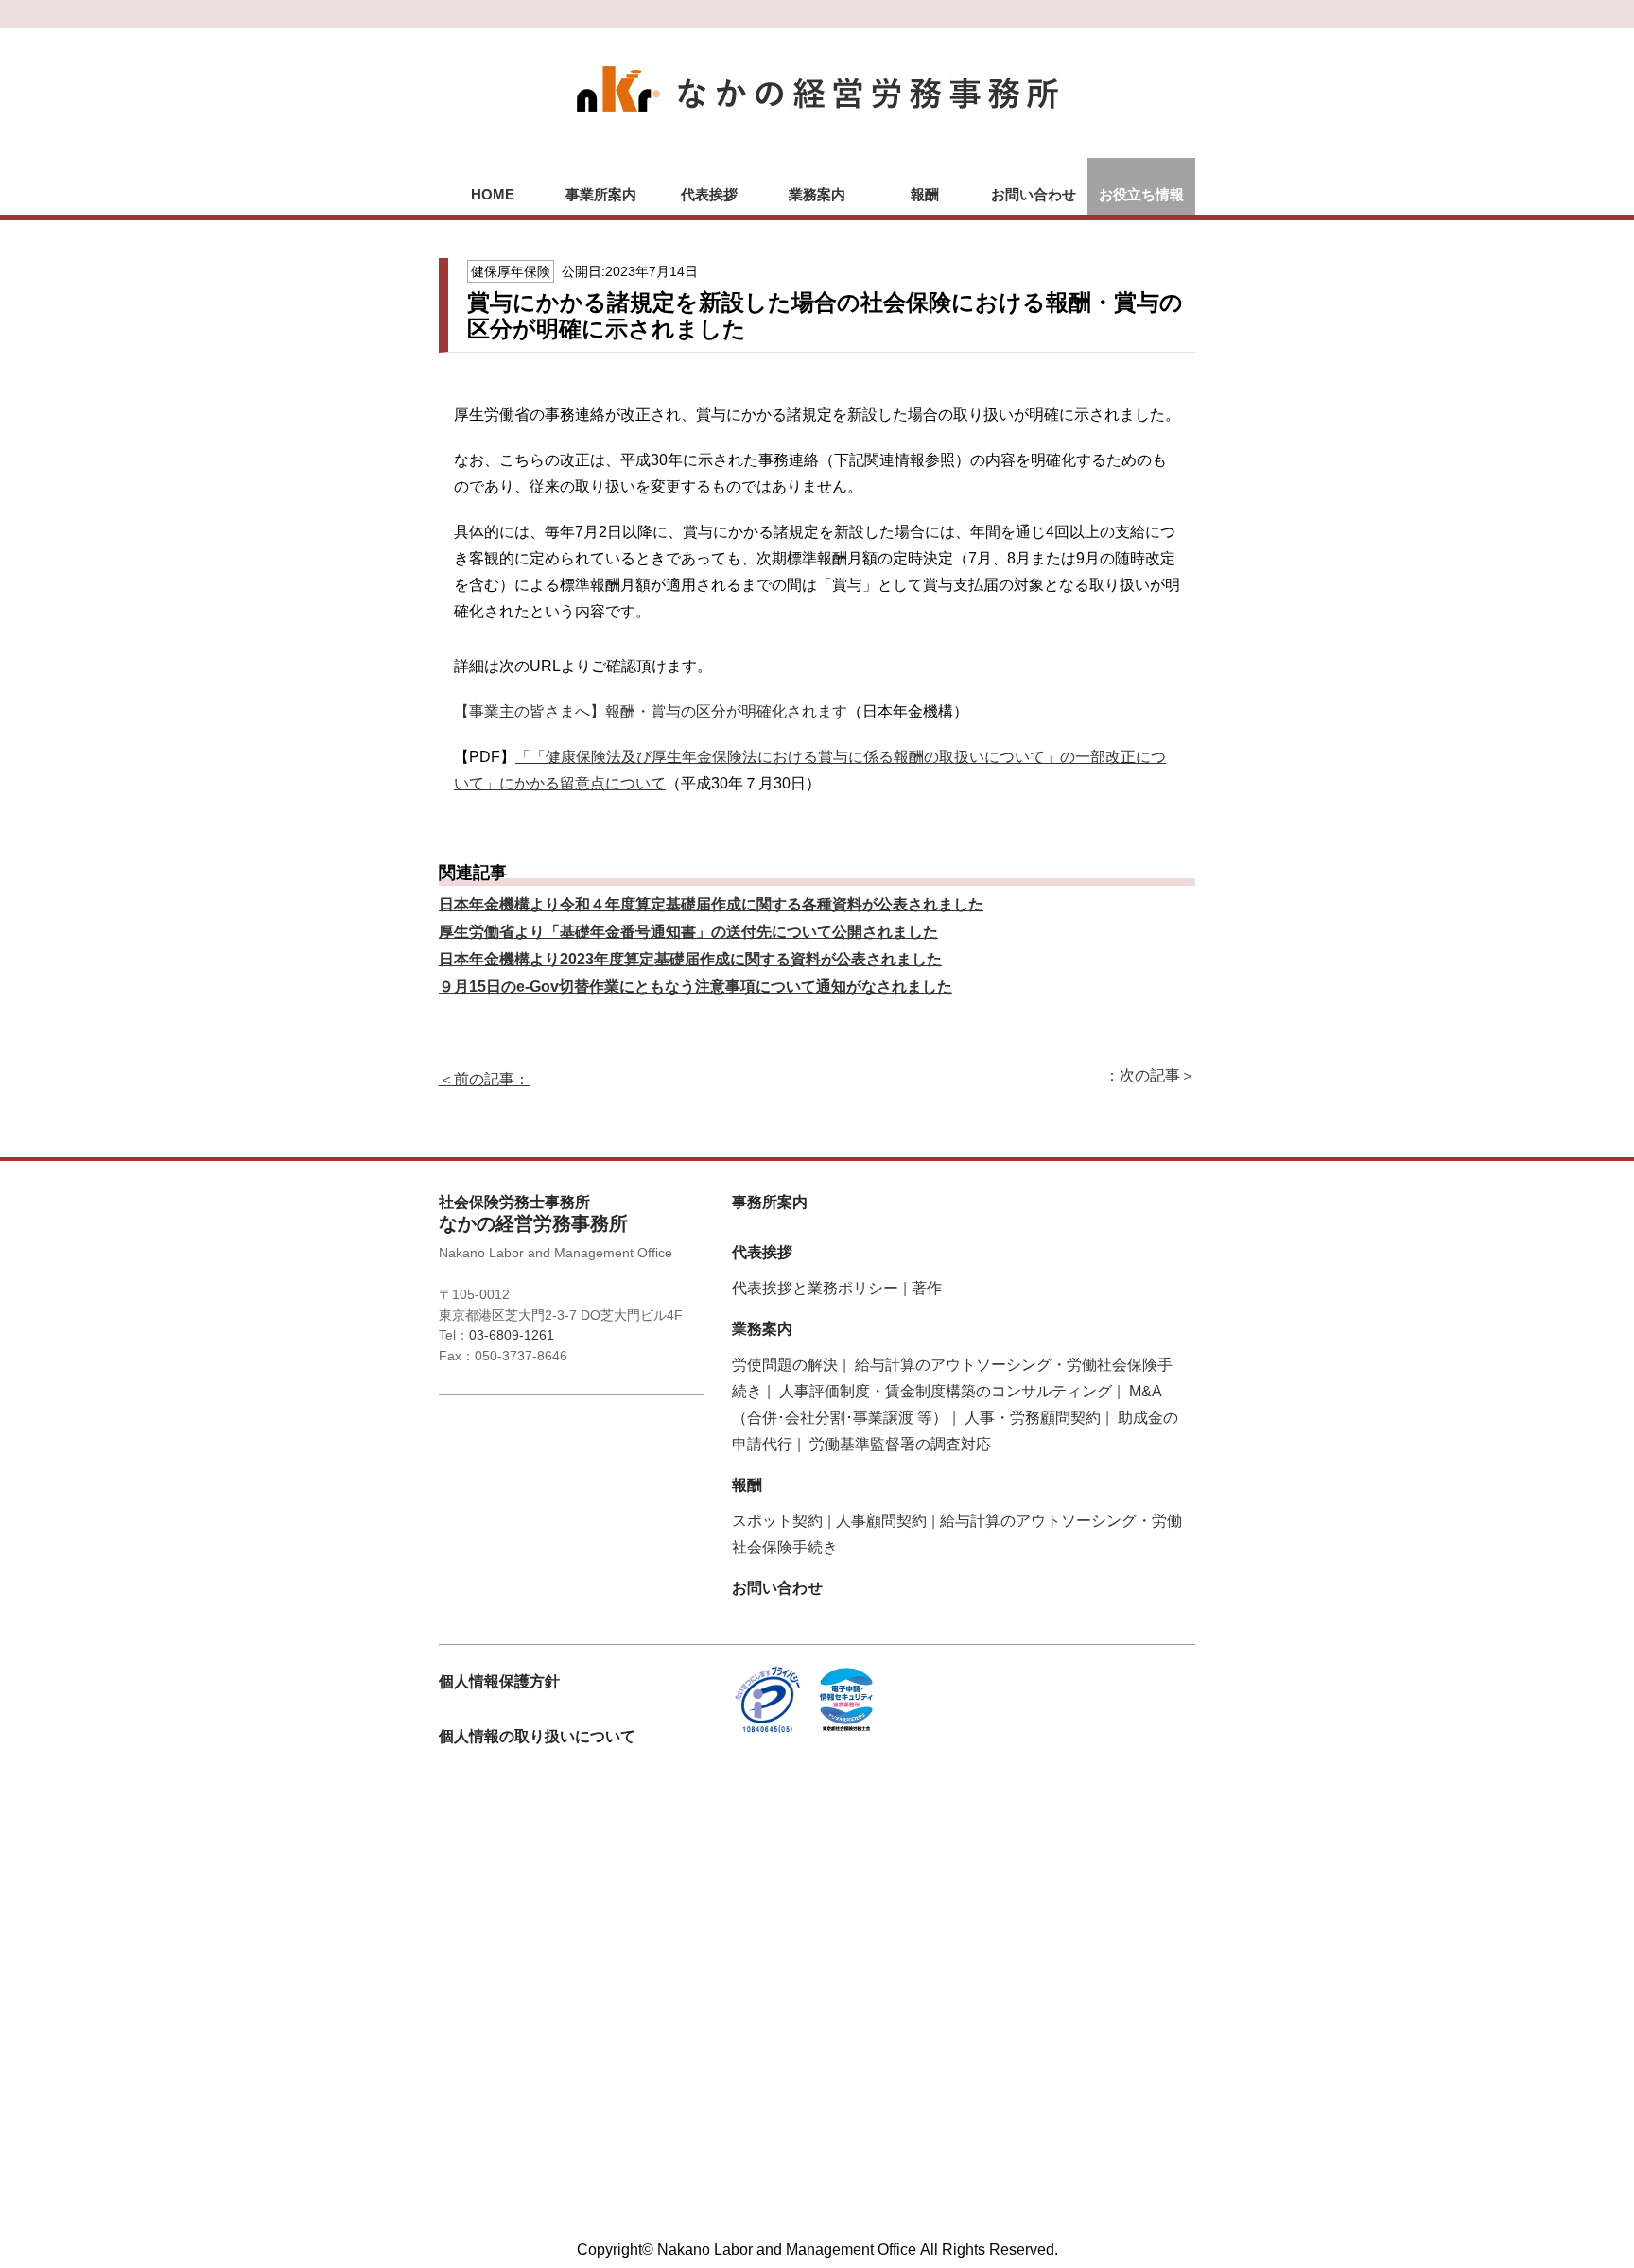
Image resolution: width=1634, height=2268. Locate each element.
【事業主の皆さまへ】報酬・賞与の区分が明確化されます (651, 711)
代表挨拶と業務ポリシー (815, 1288)
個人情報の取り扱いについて (537, 1736)
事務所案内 (770, 1202)
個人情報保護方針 (499, 1681)
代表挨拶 (709, 194)
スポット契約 (777, 1521)
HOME (493, 194)
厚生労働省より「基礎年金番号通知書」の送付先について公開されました (688, 932)
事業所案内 (601, 194)
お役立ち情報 (1141, 194)
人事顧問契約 (881, 1521)
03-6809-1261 (512, 1335)
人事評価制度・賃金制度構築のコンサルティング (946, 1391)
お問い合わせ (1034, 194)
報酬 (925, 194)
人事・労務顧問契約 (1033, 1418)
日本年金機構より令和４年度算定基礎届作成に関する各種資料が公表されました (711, 904)
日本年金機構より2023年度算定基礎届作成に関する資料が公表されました (690, 959)
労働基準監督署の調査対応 (900, 1444)
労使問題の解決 (785, 1365)
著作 (927, 1288)
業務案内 (817, 194)
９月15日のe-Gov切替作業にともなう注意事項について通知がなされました (695, 987)
